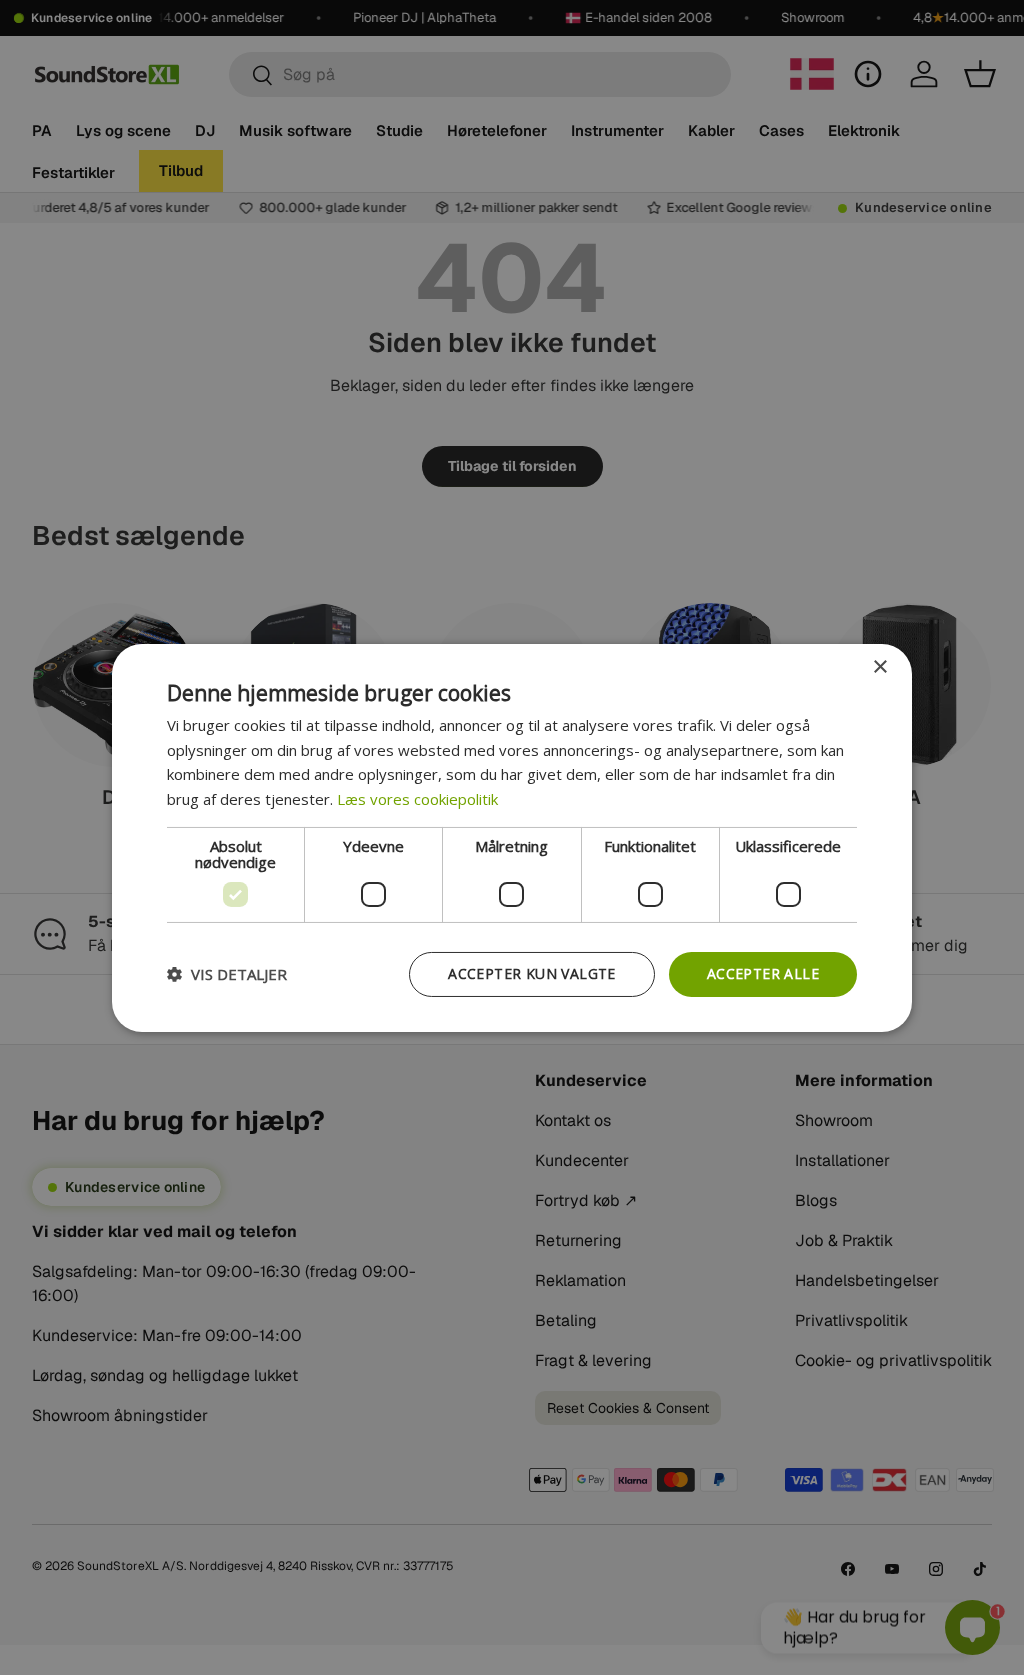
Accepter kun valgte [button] (532, 973)
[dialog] (512, 837)
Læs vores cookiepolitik (417, 799)
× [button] (879, 666)
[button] (227, 974)
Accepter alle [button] (763, 973)
